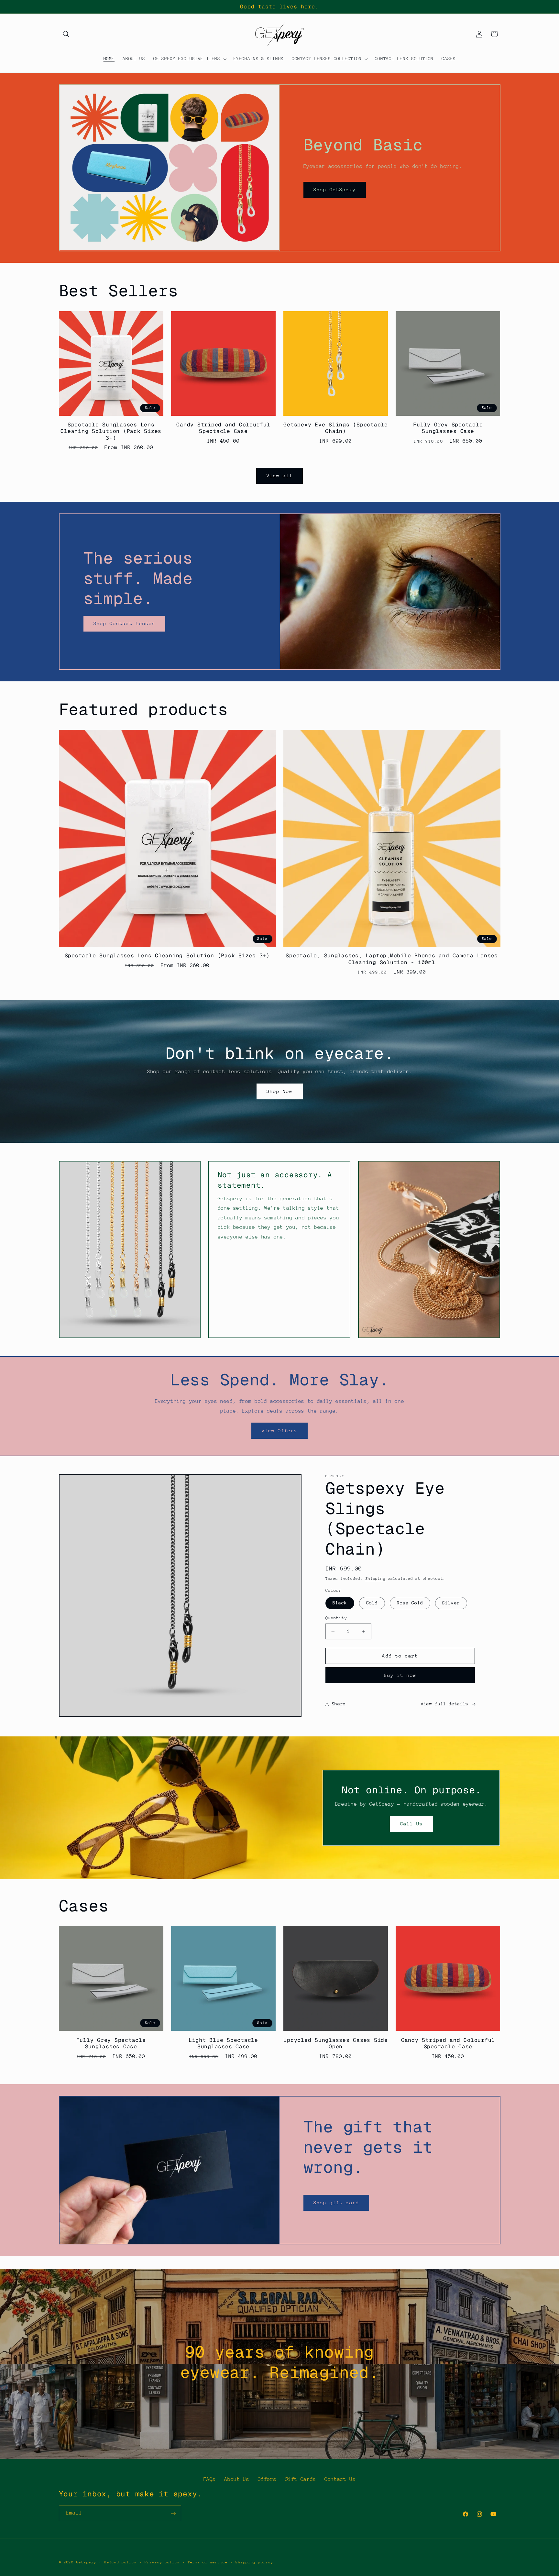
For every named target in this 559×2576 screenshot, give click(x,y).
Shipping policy (254, 2562)
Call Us (411, 1824)
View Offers (280, 1431)
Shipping (376, 1579)
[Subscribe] (173, 2513)
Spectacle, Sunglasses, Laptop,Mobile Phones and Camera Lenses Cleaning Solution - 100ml (392, 959)
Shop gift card (336, 2202)
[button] (66, 34)
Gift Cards (301, 2479)
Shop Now (279, 1091)
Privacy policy (162, 2562)
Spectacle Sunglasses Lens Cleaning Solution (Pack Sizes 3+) (111, 431)
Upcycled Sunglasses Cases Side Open (336, 2043)
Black (340, 1603)
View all (279, 475)
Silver (451, 1603)
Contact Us (340, 2479)
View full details (445, 1704)
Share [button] (339, 1704)
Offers (267, 2479)
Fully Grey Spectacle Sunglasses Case (448, 428)
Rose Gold (410, 1603)
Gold (372, 1603)
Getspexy (86, 2562)
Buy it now (400, 1675)
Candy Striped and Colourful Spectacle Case (223, 428)
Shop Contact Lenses (124, 623)
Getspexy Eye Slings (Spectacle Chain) (336, 428)
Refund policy (121, 2562)
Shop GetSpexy (335, 189)
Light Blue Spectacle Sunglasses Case (223, 2043)
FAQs (210, 2479)
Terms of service (208, 2562)
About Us (237, 2479)
